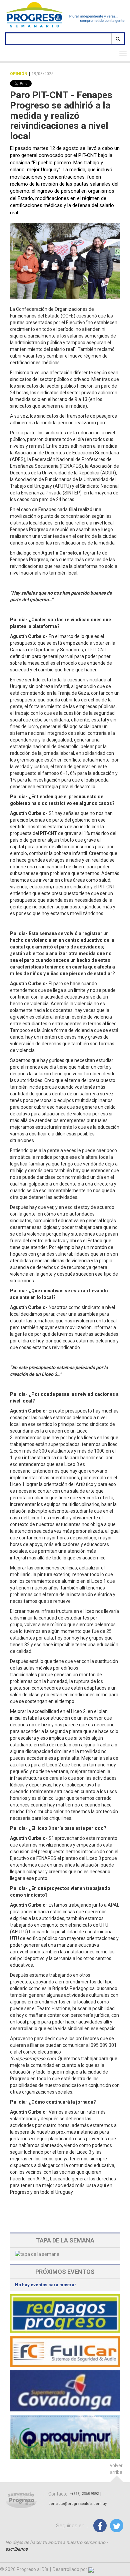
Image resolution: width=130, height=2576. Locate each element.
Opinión (19, 74)
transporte (78, 416)
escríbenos (16, 2549)
